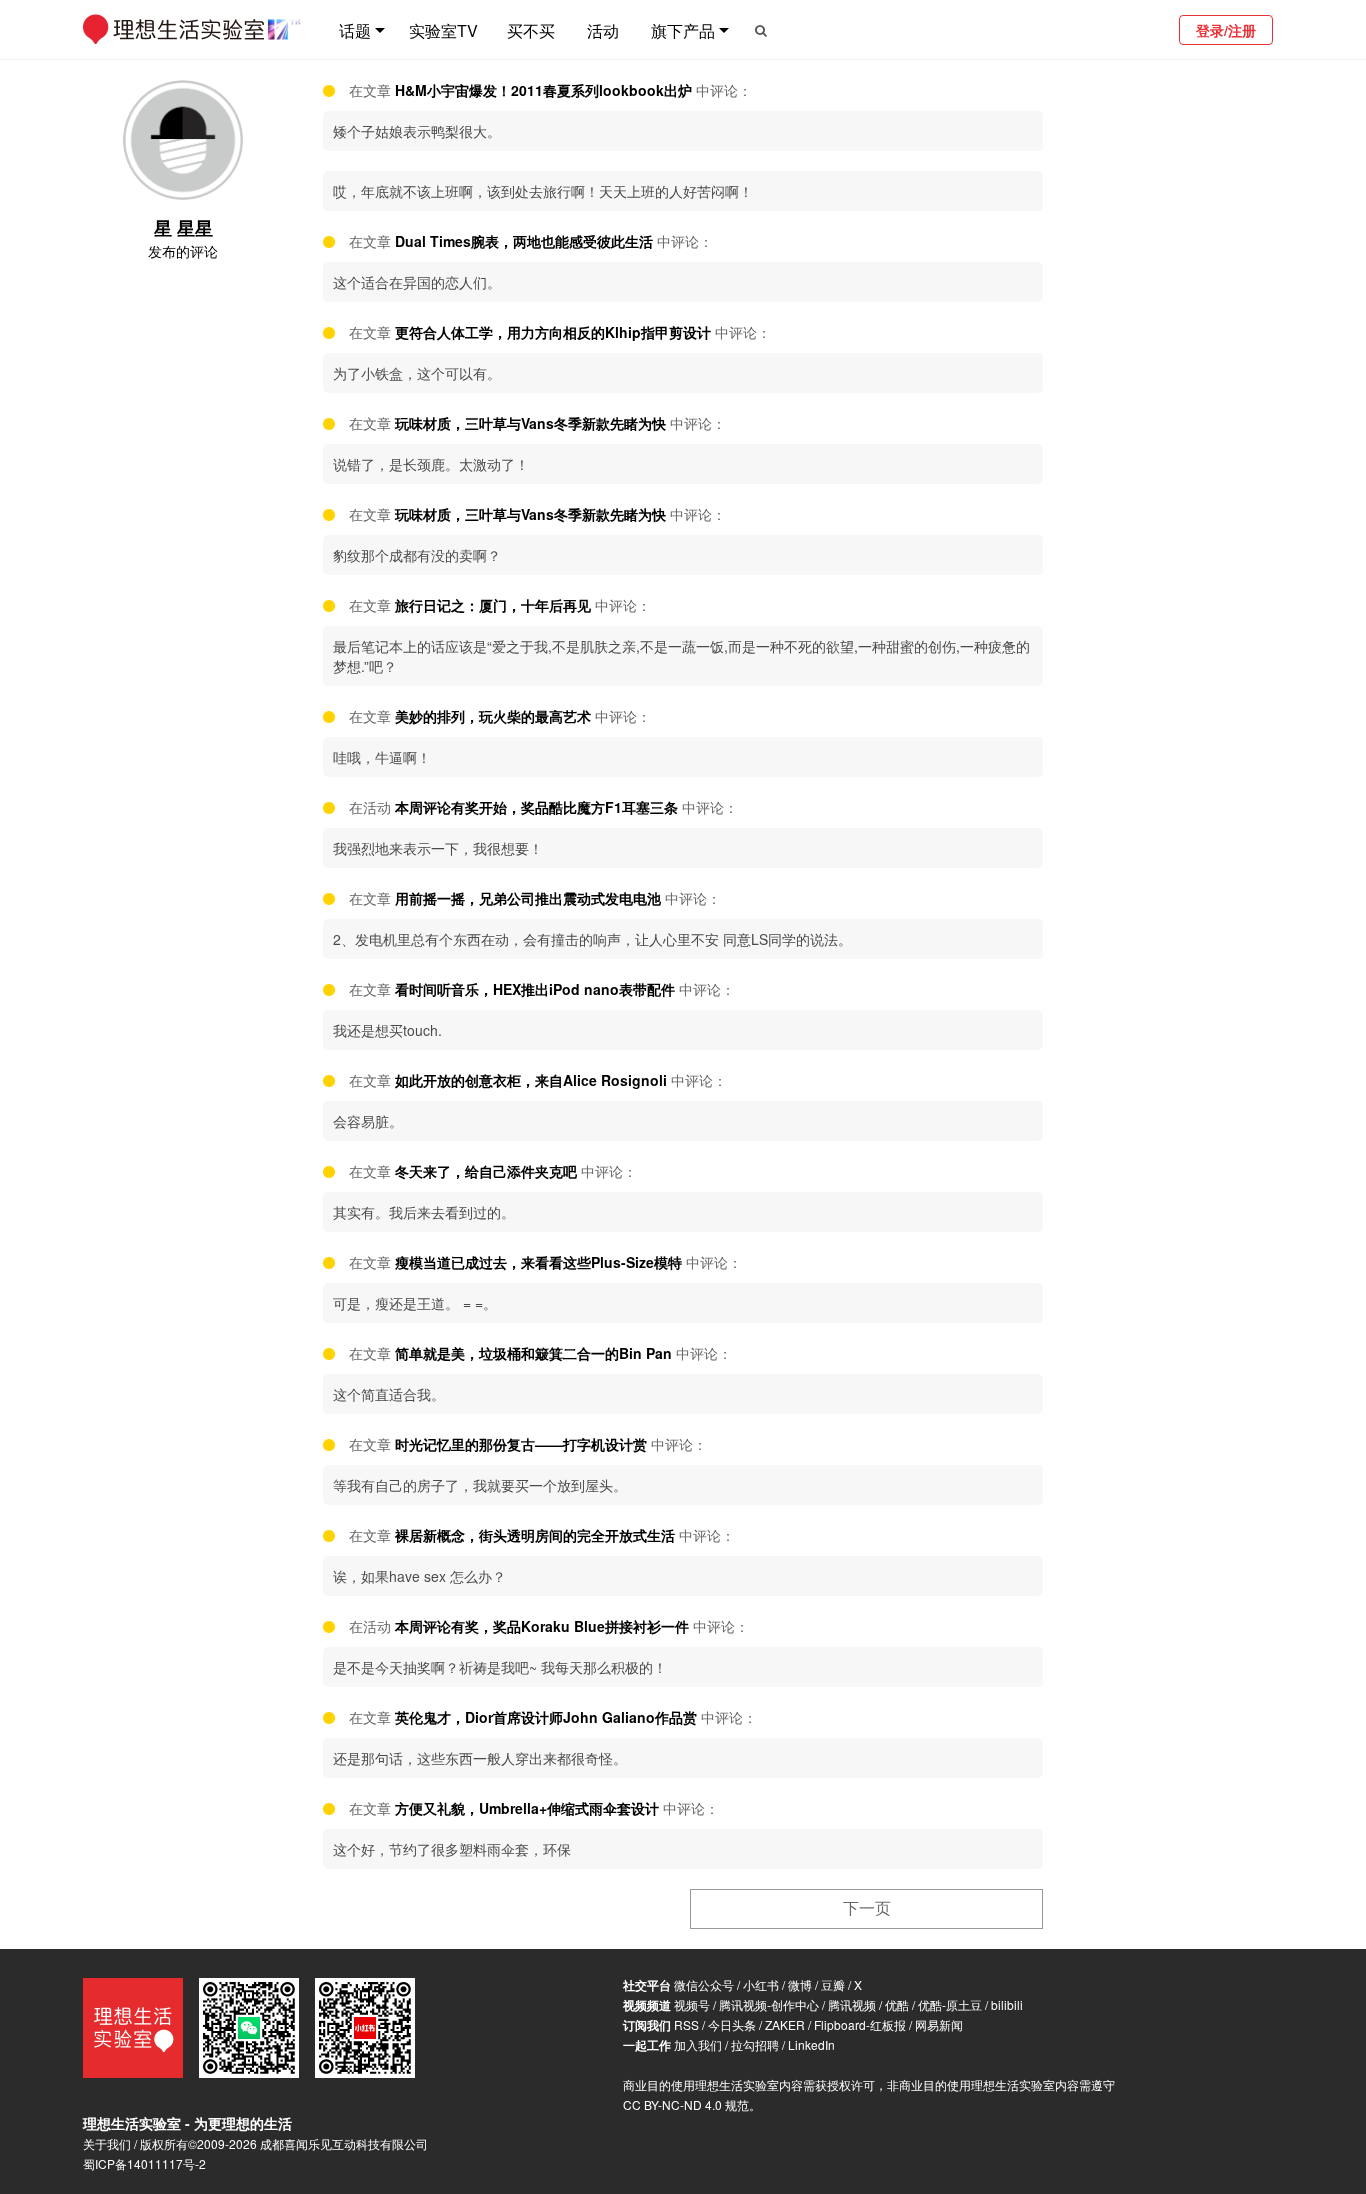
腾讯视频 (852, 2004)
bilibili (1007, 2004)
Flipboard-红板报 (860, 2024)
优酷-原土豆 (950, 2004)
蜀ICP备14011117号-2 (144, 2163)
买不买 (531, 30)
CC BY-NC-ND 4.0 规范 (686, 2104)
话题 (355, 30)
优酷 (897, 2004)
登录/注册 (1226, 30)
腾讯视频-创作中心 (769, 2004)
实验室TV (443, 30)
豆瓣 (833, 1984)
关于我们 (107, 2143)
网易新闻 (939, 2024)
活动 (603, 30)
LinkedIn (811, 2044)
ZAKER (785, 2024)
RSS (686, 2024)
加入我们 (698, 2044)
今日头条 (732, 2024)
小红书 (761, 1984)
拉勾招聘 (755, 2044)
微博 (800, 1984)
